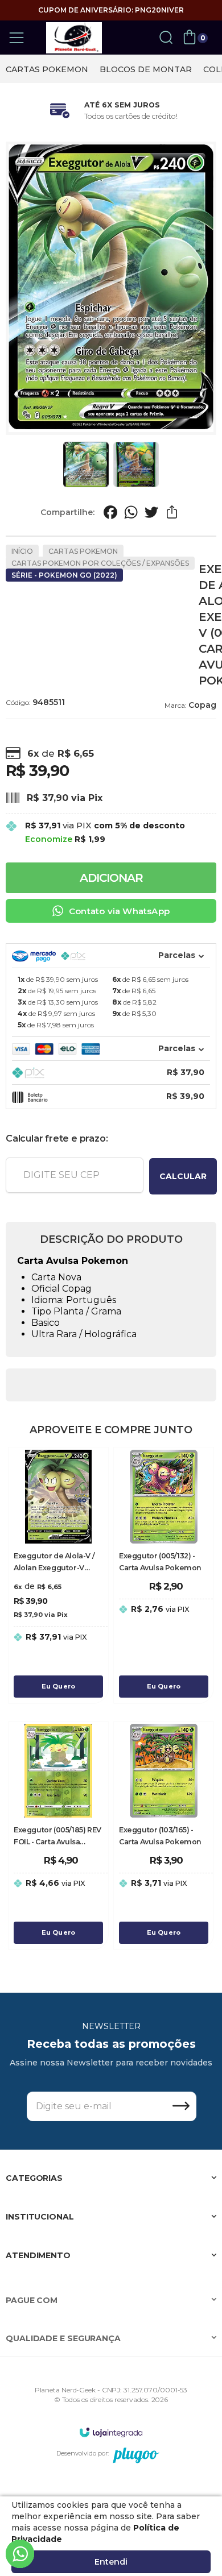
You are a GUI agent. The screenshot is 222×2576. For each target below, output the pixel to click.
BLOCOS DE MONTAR (146, 69)
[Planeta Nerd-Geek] (74, 38)
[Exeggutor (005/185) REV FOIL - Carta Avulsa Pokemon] (58, 1835)
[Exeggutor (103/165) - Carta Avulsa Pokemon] (164, 1835)
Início (22, 551)
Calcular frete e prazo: (57, 1138)
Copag (202, 705)
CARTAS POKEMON (47, 69)
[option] (47, 69)
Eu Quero (59, 1686)
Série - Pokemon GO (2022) (64, 575)
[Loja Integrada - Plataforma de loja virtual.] (111, 2432)
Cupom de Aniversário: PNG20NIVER (111, 10)
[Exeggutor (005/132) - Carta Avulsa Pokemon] (164, 1575)
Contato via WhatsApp (119, 911)
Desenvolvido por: (83, 2453)
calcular (183, 1176)
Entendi (111, 2562)
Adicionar (111, 878)
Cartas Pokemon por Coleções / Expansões (100, 563)
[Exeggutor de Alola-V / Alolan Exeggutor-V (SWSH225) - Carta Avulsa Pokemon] (58, 1575)
